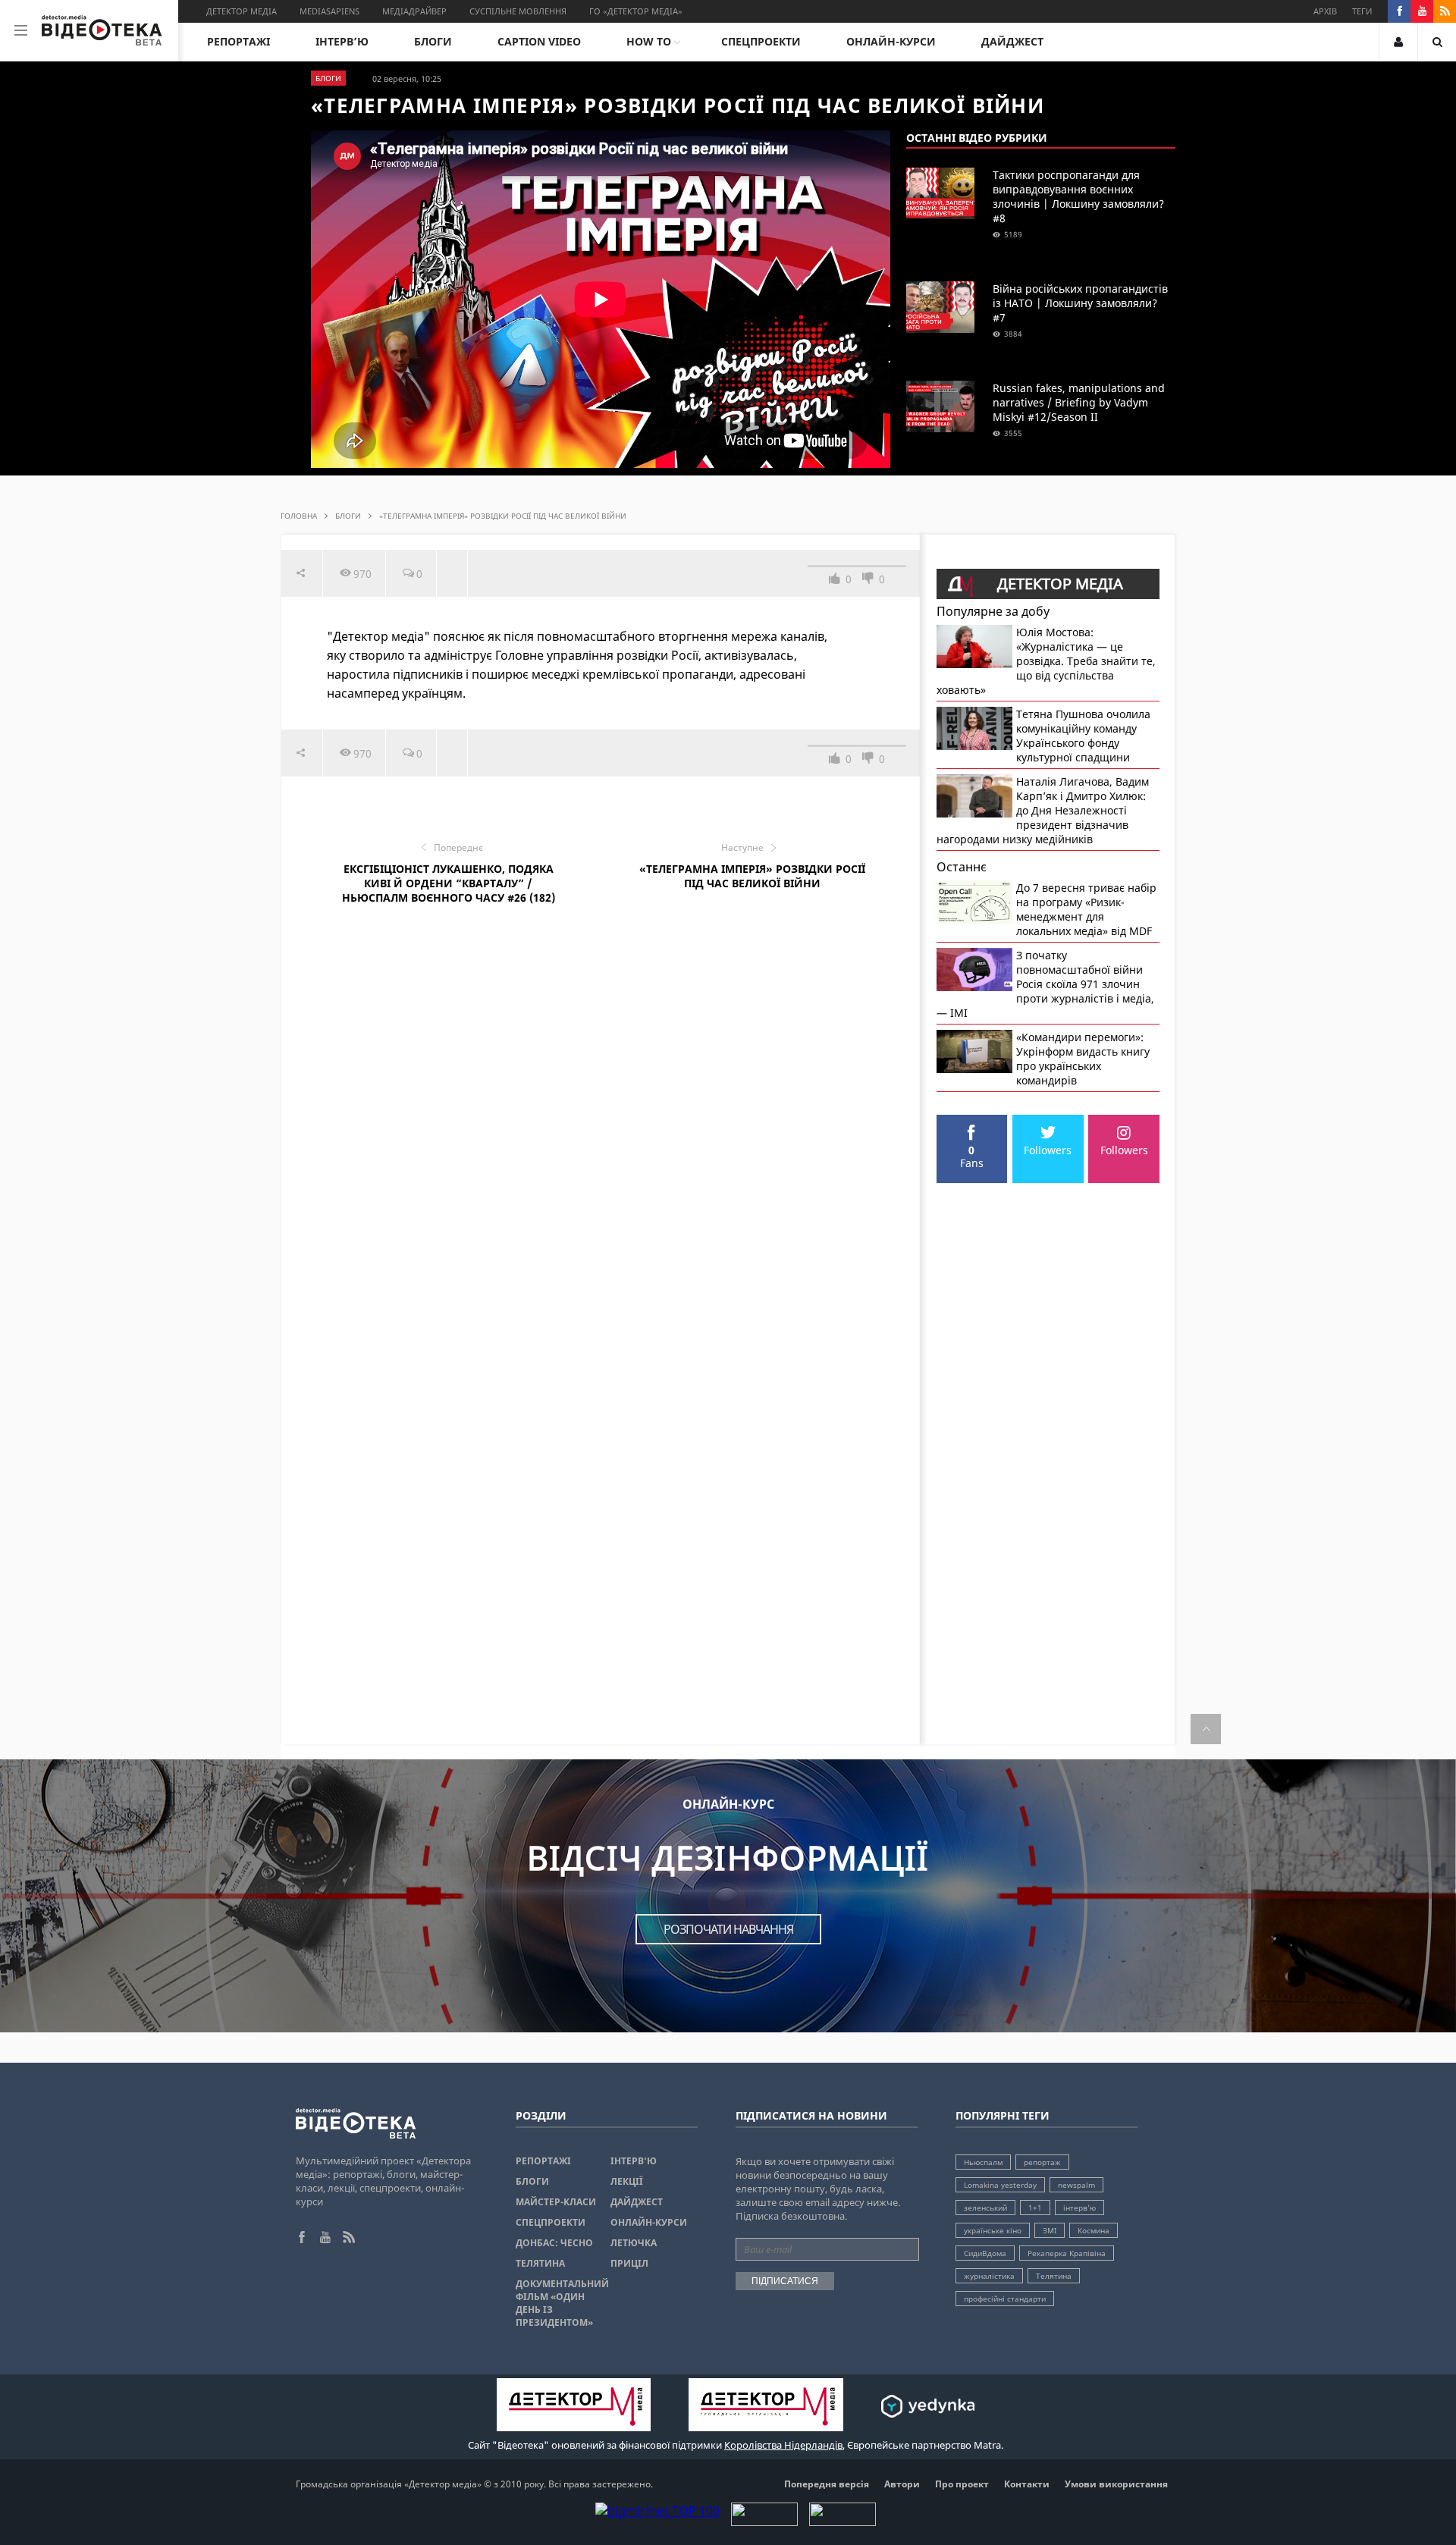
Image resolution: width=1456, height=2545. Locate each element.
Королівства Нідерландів (783, 2445)
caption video (539, 41)
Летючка (634, 2243)
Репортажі (238, 41)
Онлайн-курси (891, 41)
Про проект (962, 2484)
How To (649, 41)
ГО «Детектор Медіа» (636, 11)
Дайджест (1012, 41)
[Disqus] (601, 1144)
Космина (1094, 2230)
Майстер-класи (556, 2202)
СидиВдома (985, 2253)
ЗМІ (1050, 2230)
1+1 (1035, 2208)
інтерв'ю (1079, 2208)
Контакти (1027, 2484)
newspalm (1076, 2185)
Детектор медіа (242, 11)
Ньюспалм (983, 2162)
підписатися (785, 2281)
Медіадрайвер (414, 11)
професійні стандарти (1005, 2299)
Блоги (433, 41)
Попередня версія (827, 2484)
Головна (299, 516)
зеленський (985, 2208)
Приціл (629, 2263)
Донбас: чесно (554, 2243)
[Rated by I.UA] (764, 2521)
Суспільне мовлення (518, 11)
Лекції (627, 2181)
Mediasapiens (329, 11)
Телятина (540, 2263)
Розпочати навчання (728, 1929)
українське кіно (993, 2230)
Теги (1362, 11)
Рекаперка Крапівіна (1067, 2253)
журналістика (989, 2276)
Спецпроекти (761, 41)
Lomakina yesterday (1000, 2185)
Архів (1325, 11)
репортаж (1042, 2162)
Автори (902, 2484)
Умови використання (1116, 2484)
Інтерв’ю (342, 41)
